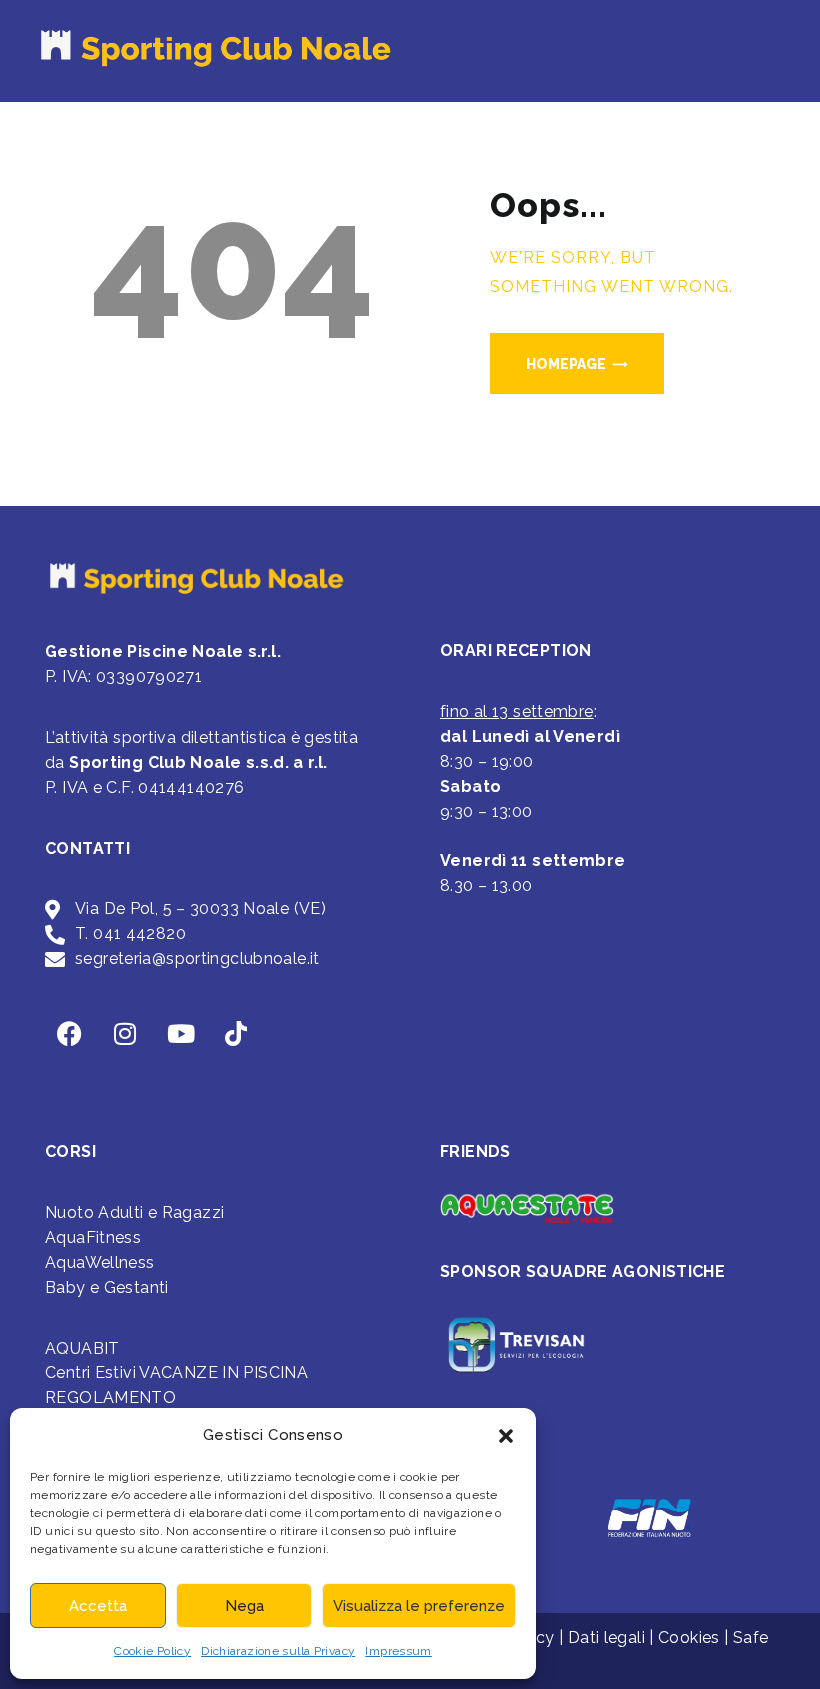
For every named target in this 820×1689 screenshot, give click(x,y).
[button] (506, 1436)
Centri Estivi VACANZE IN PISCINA (176, 1372)
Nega (244, 1606)
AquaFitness (93, 1237)
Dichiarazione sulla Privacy (278, 1651)
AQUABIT (82, 1348)
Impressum (398, 1651)
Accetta (98, 1606)
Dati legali (606, 1637)
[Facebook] (70, 1033)
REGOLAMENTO (110, 1397)
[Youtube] (181, 1033)
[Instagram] (125, 1033)
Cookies (689, 1637)
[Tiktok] (236, 1033)
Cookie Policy (152, 1651)
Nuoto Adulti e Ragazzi (134, 1212)
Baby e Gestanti (107, 1287)
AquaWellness (100, 1262)
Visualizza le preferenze (419, 1606)
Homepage (566, 364)
